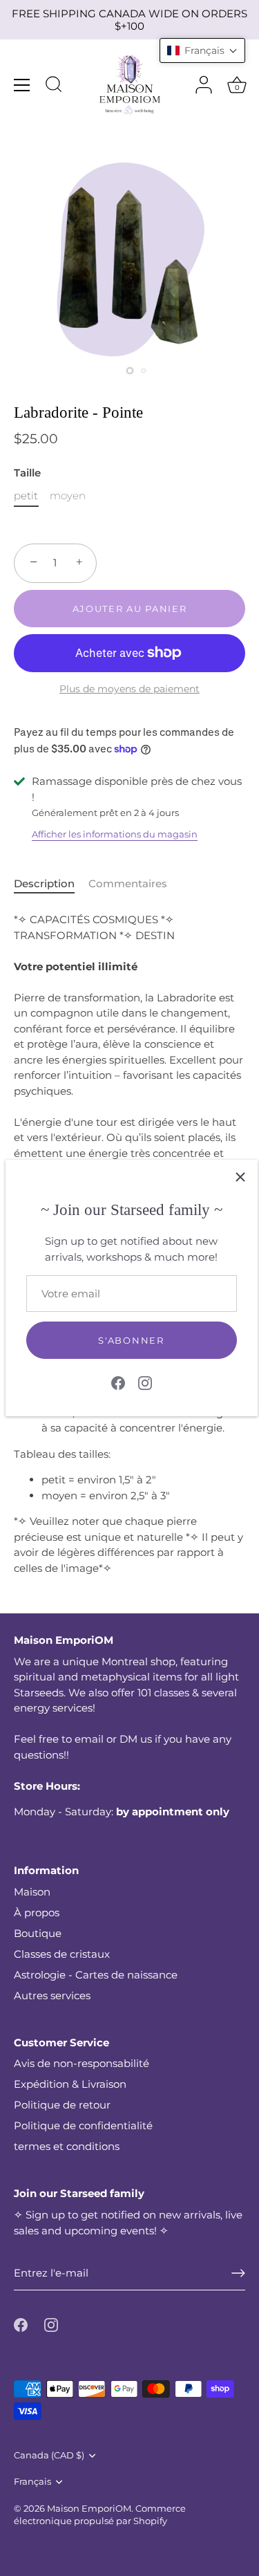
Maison (32, 1892)
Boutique (38, 1933)
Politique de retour (62, 2105)
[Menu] (22, 85)
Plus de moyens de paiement (129, 689)
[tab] (51, 884)
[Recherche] (54, 86)
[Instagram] (145, 1382)
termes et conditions (67, 2146)
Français (32, 2482)
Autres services (52, 1995)
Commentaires (128, 883)
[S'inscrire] (238, 2273)
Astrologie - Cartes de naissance (96, 1975)
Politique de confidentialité (83, 2125)
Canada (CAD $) (49, 2455)
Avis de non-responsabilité (81, 2063)
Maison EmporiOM (89, 2509)
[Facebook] (118, 1382)
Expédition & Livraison (70, 2084)
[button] (202, 50)
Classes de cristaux (62, 1954)
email (89, 1739)
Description (44, 883)
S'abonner (131, 1340)
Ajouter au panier (130, 609)
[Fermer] (240, 1177)
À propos (37, 1912)
